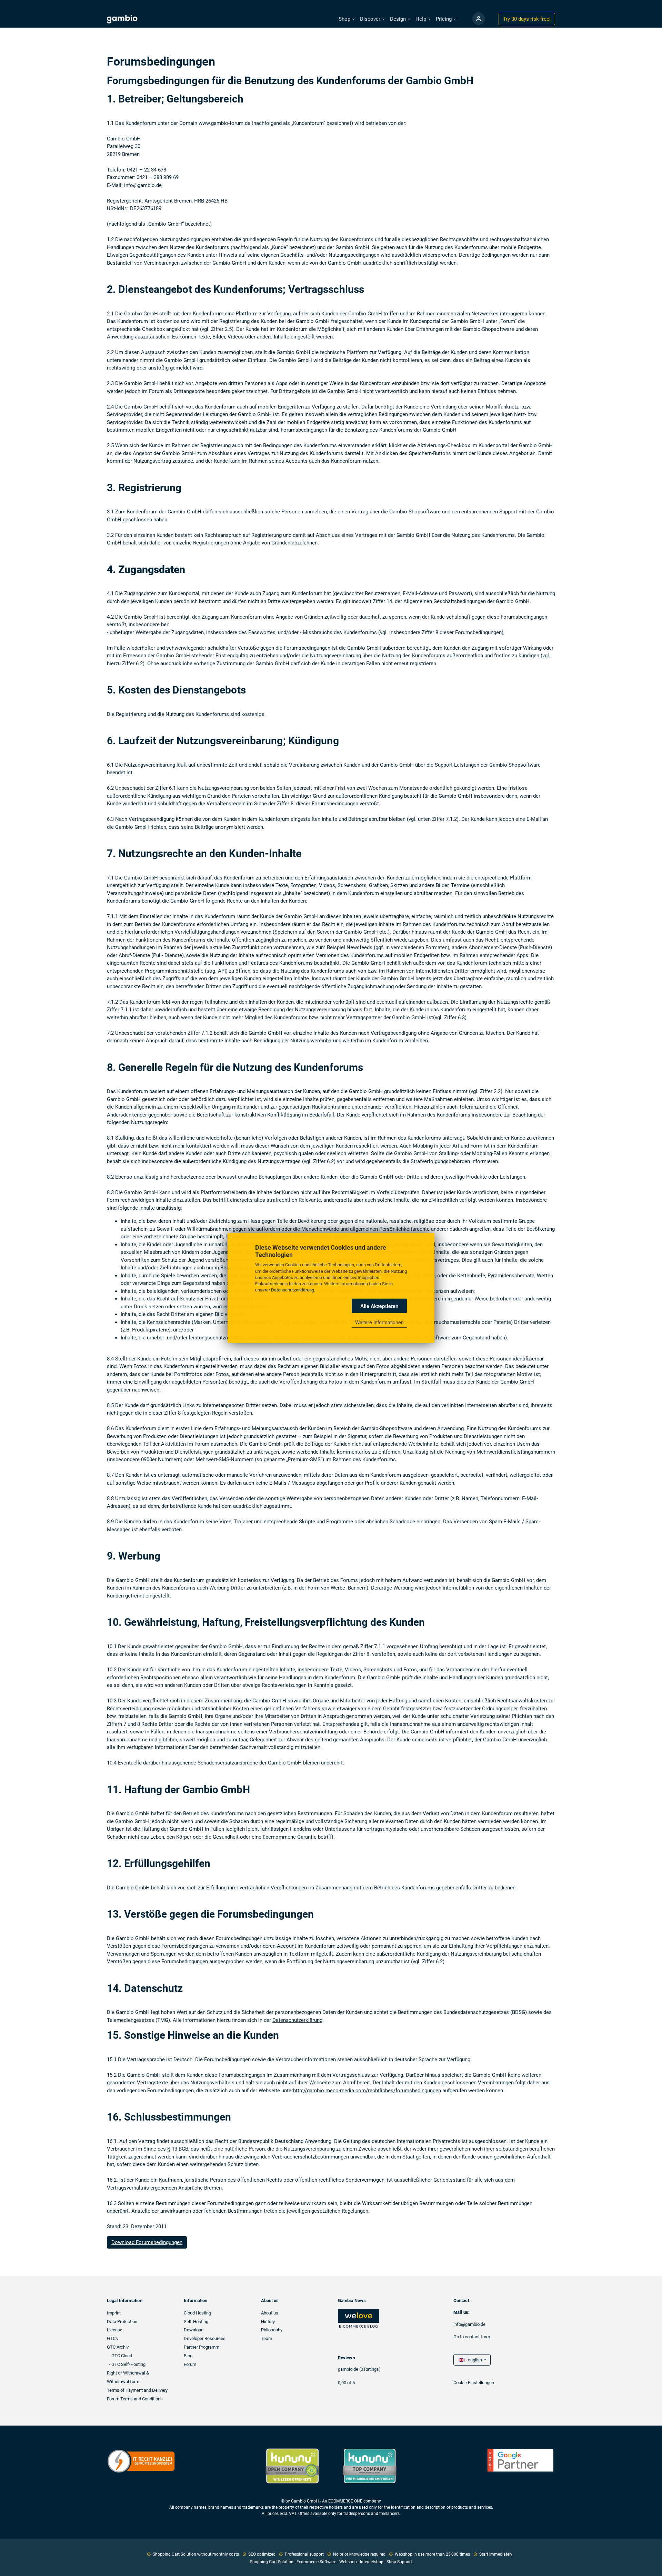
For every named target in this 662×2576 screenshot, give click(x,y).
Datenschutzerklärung (293, 1290)
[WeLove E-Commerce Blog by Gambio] (359, 2318)
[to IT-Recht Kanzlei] (141, 2461)
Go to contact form (472, 2337)
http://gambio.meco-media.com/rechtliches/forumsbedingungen (367, 2091)
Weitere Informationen (379, 1322)
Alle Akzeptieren (379, 1306)
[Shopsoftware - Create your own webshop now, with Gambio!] (479, 19)
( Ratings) (370, 2369)
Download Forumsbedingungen (147, 2242)
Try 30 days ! (527, 19)
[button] (347, 19)
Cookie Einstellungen (474, 2383)
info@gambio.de (469, 2324)
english (474, 2360)
